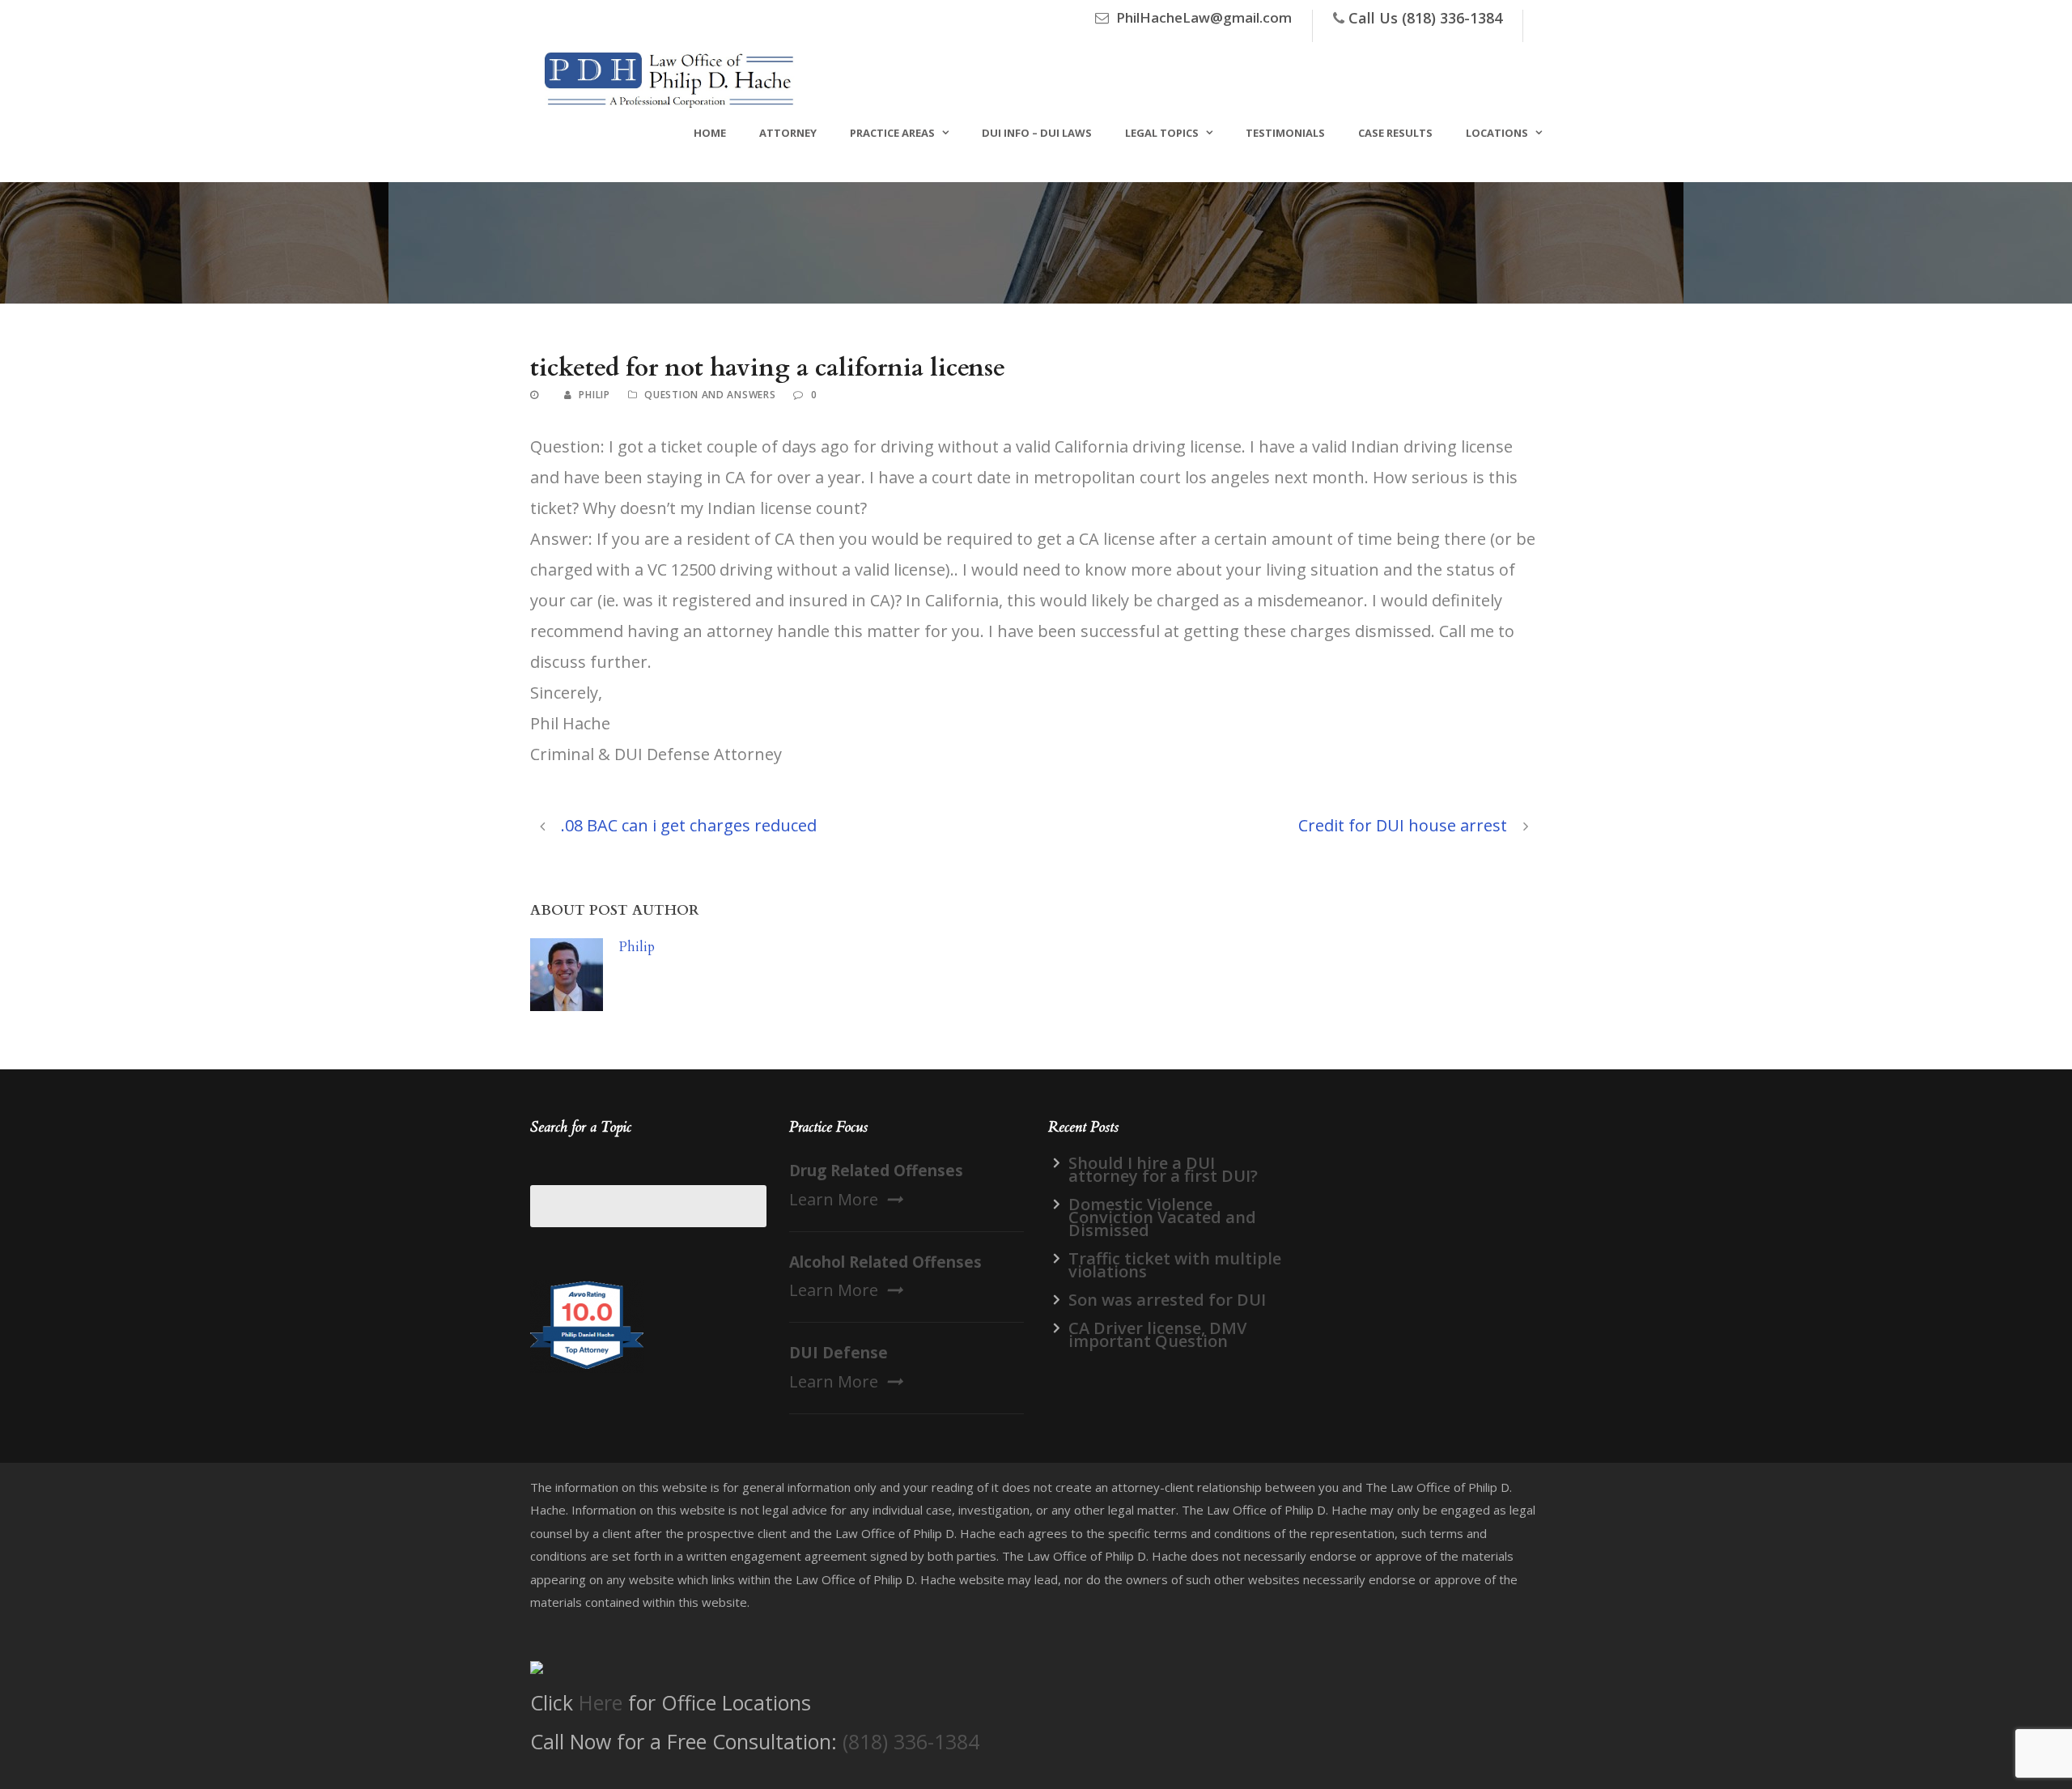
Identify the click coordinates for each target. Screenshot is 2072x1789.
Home (710, 133)
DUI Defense (839, 1353)
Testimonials (1285, 133)
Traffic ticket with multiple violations (1175, 1265)
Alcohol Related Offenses (885, 1262)
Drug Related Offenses (876, 1171)
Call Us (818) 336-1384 (1425, 18)
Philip (594, 395)
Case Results (1395, 133)
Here (601, 1702)
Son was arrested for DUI (1167, 1300)
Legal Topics (1162, 133)
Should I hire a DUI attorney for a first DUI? (1163, 1169)
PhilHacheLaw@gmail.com (1204, 17)
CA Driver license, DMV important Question (1157, 1334)
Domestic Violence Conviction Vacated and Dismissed (1162, 1217)
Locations (1497, 133)
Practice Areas (892, 133)
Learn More (834, 1199)
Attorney (788, 133)
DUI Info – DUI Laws (1037, 133)
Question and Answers (710, 395)
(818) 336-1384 (911, 1741)
